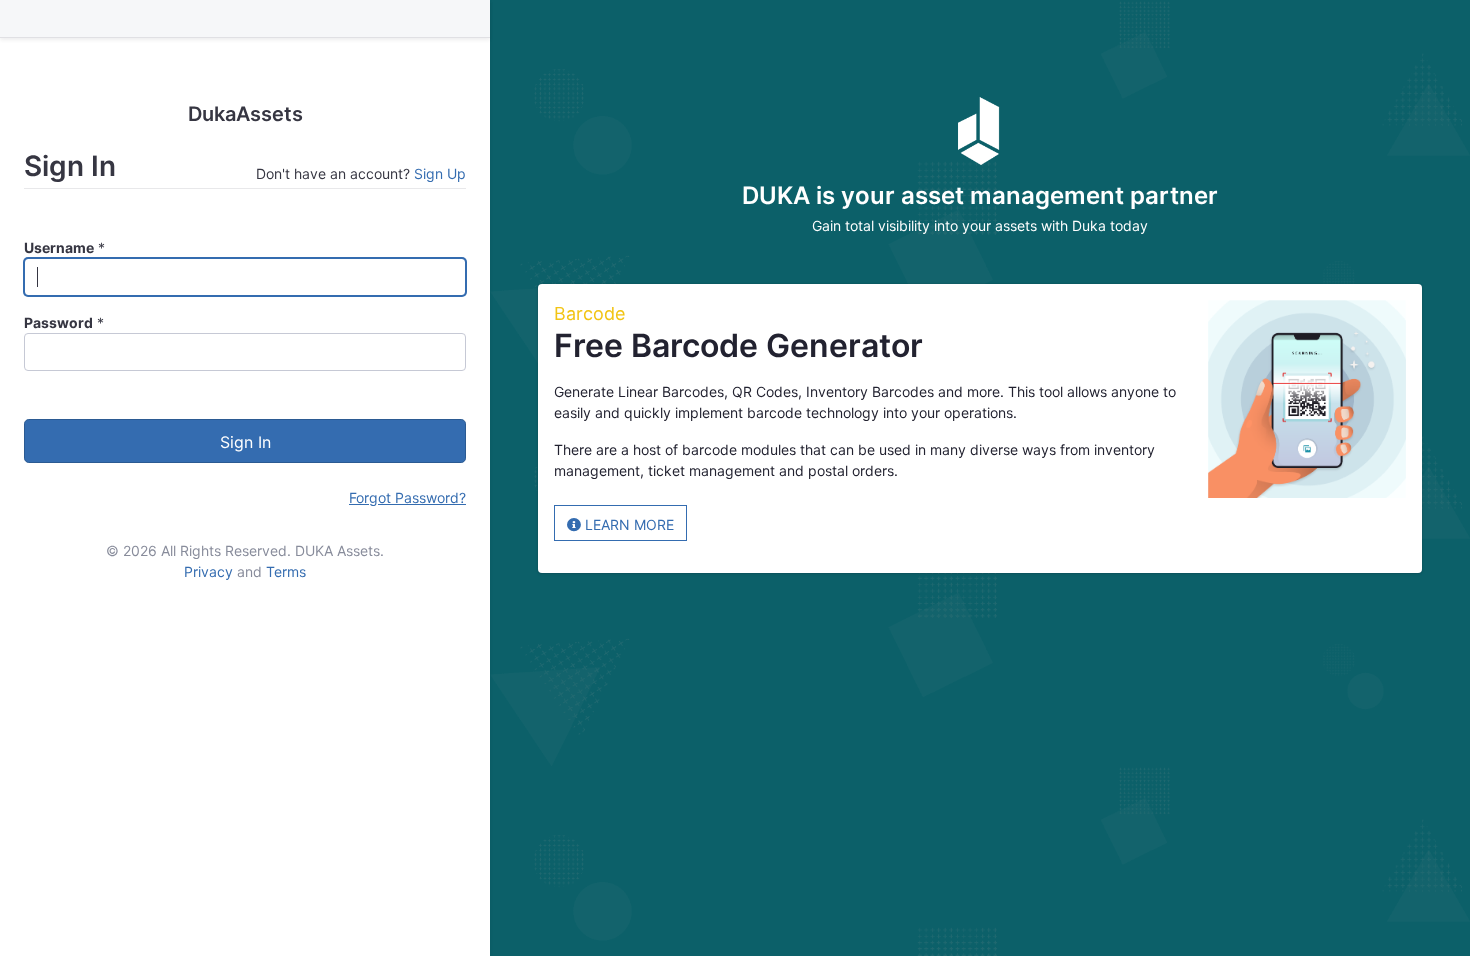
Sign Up (440, 173)
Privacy (208, 571)
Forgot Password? (407, 497)
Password (58, 322)
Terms (286, 571)
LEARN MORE (627, 524)
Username (59, 247)
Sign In (245, 442)
